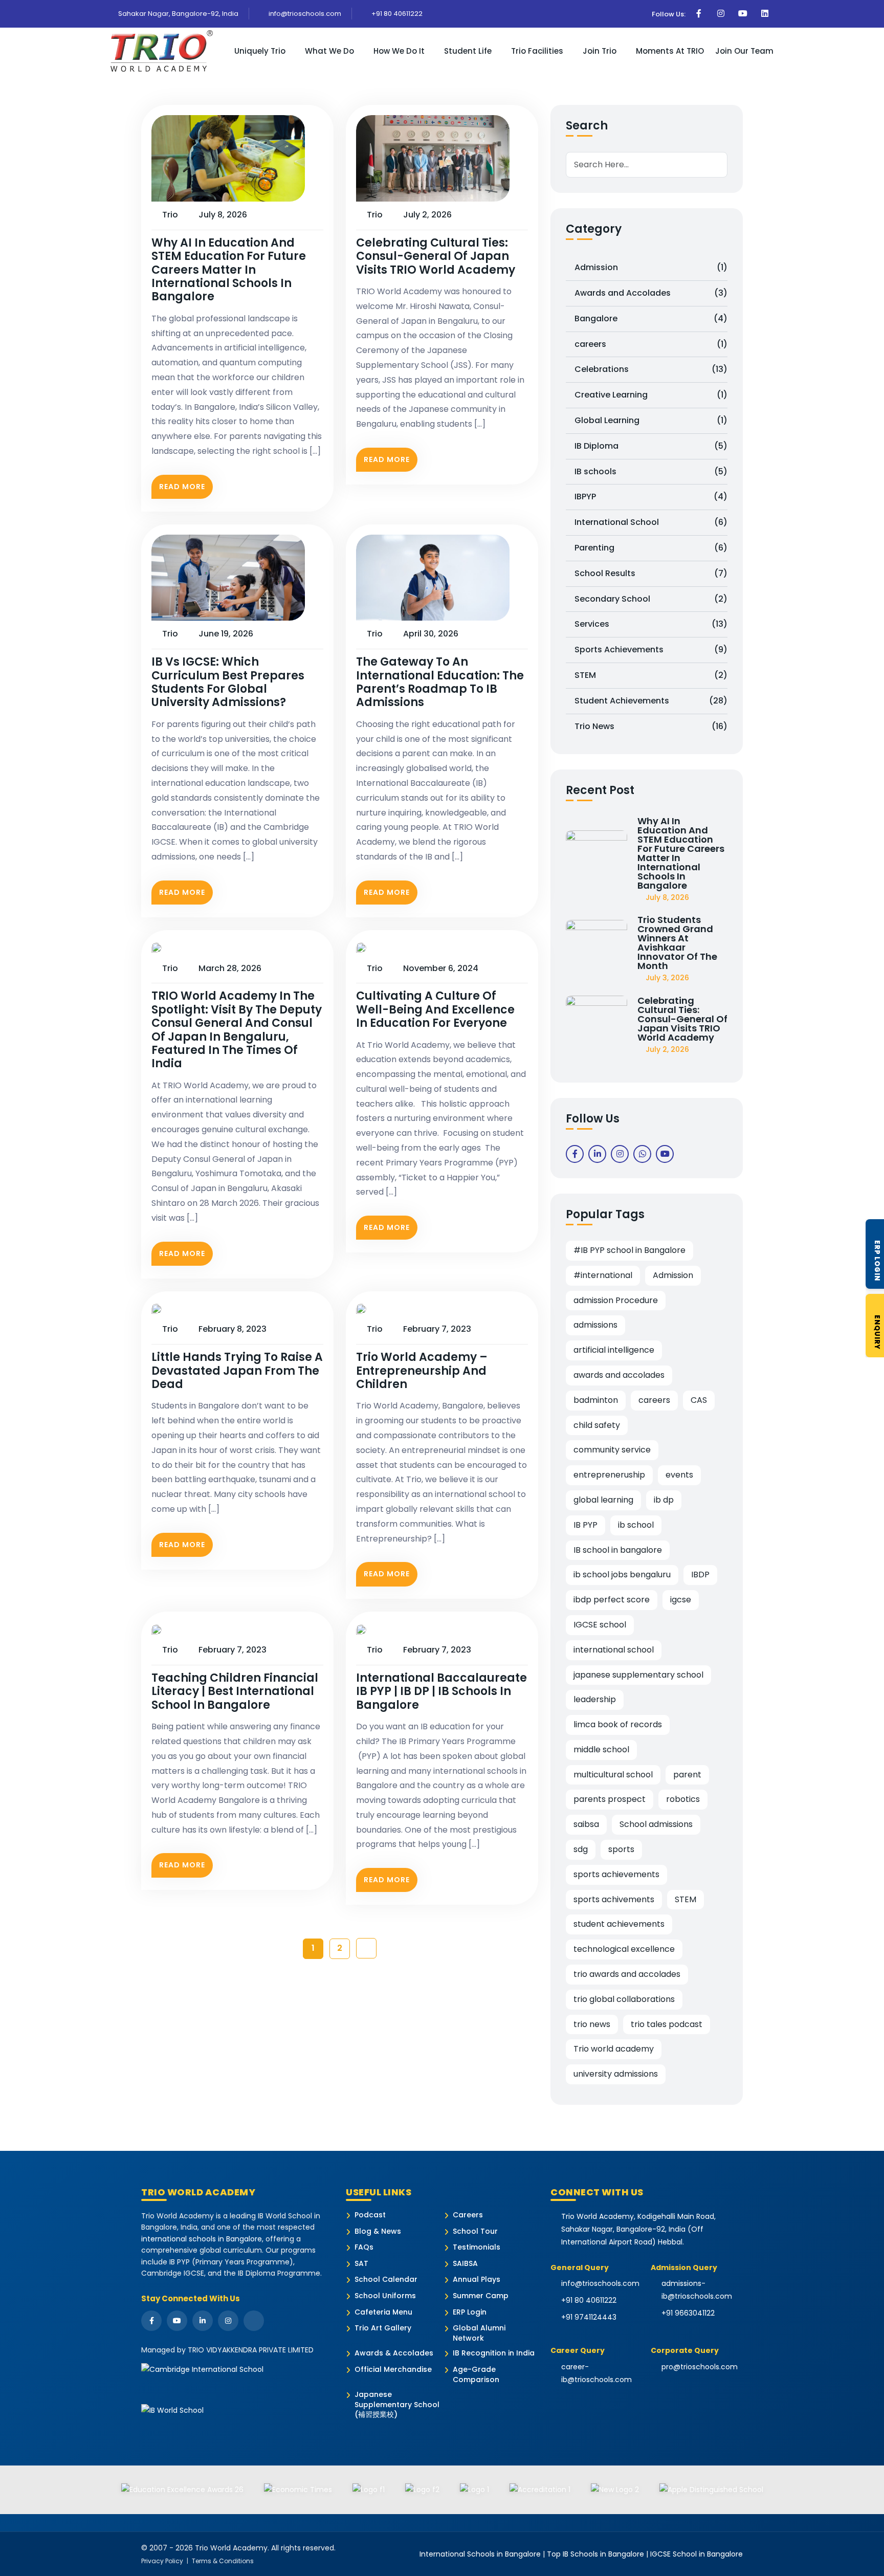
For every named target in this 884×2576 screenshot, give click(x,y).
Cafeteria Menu (383, 2312)
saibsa (586, 1824)
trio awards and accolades (627, 1974)
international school (614, 1650)
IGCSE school (600, 1625)
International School (651, 522)
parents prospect (610, 1799)
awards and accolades (619, 1375)
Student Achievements (651, 701)
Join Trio (600, 51)
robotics (683, 1799)
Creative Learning (651, 395)
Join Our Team (744, 51)
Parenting (651, 548)
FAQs (364, 2247)
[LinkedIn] (203, 2321)
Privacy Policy (162, 2561)
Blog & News (378, 2231)
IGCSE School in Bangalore (697, 2554)
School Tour (475, 2231)
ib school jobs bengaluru (622, 1575)
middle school (601, 1749)
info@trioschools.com (304, 14)
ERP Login (470, 2312)
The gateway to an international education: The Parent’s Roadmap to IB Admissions (440, 682)
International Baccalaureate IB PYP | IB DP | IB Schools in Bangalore (441, 1692)
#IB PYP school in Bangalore (629, 1250)
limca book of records (618, 1724)
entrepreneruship (609, 1475)
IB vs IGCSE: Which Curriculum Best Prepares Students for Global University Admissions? (228, 682)
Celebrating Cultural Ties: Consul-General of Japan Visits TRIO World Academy (436, 257)
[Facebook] (151, 2321)
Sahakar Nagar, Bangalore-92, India (178, 14)
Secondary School (651, 599)
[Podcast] (254, 2321)
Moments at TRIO (670, 51)
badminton (596, 1400)
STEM (651, 675)
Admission (651, 267)
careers (651, 344)
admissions (595, 1325)
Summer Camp (481, 2296)
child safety (597, 1425)
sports (621, 1849)
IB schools (651, 471)
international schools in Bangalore (202, 2239)
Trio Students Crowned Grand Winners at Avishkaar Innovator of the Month (677, 943)
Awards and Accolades (651, 293)
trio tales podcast (667, 2024)
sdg (581, 1849)
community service (612, 1450)
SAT (361, 2264)
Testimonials (477, 2247)
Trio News (651, 726)
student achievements (619, 1924)
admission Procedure (616, 1300)
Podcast (370, 2215)
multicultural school (613, 1775)
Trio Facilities (537, 51)
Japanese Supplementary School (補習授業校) (397, 2405)
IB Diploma (651, 446)
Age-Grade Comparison (476, 2375)
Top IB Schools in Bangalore (595, 2554)
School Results (651, 573)
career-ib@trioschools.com (596, 2373)
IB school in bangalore (618, 1550)
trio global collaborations (624, 1999)
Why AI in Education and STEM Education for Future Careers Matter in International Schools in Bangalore (229, 270)
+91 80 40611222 (396, 14)
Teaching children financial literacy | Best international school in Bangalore (235, 1692)
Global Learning (651, 420)
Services (651, 624)
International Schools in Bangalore (480, 2554)
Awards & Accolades (394, 2353)
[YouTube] (177, 2321)
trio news (592, 2024)
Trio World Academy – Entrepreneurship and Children (422, 1371)
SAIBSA (465, 2264)
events (679, 1475)
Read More (182, 487)
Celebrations (651, 369)
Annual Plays (477, 2280)
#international (603, 1275)
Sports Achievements (651, 649)
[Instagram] (228, 2321)
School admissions (656, 1824)
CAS (699, 1400)
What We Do (329, 51)
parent (687, 1775)
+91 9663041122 (688, 2313)
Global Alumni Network (479, 2333)
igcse (681, 1600)
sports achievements (616, 1874)
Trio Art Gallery (383, 2328)
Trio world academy (614, 2049)
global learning (603, 1500)
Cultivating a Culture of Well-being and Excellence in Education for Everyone (435, 1010)
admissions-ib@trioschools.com (697, 2290)
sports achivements (614, 1899)
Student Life (468, 51)
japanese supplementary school (638, 1675)
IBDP (700, 1575)
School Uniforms (385, 2296)
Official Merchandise (393, 2370)
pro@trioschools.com (700, 2367)
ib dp (664, 1500)
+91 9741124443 (589, 2317)
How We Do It (399, 51)
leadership (595, 1699)
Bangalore (651, 318)
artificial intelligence (614, 1350)
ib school (636, 1525)
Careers (468, 2215)
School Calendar (386, 2280)
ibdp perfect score (612, 1600)
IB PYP (585, 1525)
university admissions (616, 2074)
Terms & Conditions (223, 2561)
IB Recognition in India (494, 2353)
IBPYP (651, 497)
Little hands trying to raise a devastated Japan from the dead (237, 1371)
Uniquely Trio (260, 51)
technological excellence (624, 1949)
